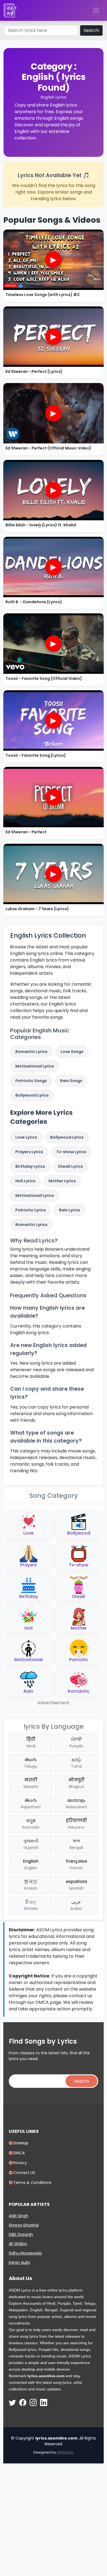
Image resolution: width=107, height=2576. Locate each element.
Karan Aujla (19, 2262)
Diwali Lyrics (71, 1166)
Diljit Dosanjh (21, 2234)
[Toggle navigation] (96, 10)
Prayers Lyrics (29, 1152)
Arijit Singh (19, 2216)
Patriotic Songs (31, 1081)
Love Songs (72, 1052)
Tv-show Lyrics (71, 1152)
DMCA (19, 2153)
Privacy (20, 2163)
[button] (28, 1524)
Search (91, 30)
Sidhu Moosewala (25, 2253)
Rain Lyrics (70, 1210)
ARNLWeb (65, 2452)
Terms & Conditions (32, 2183)
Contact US (24, 2173)
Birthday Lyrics (30, 1166)
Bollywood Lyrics (32, 1095)
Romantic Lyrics (31, 1052)
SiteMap (21, 2143)
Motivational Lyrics (35, 1066)
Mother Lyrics (62, 1181)
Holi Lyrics (25, 1181)
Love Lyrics (26, 1137)
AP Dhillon (18, 2244)
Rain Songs (71, 1081)
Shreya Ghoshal (24, 2225)
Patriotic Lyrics (31, 1210)
